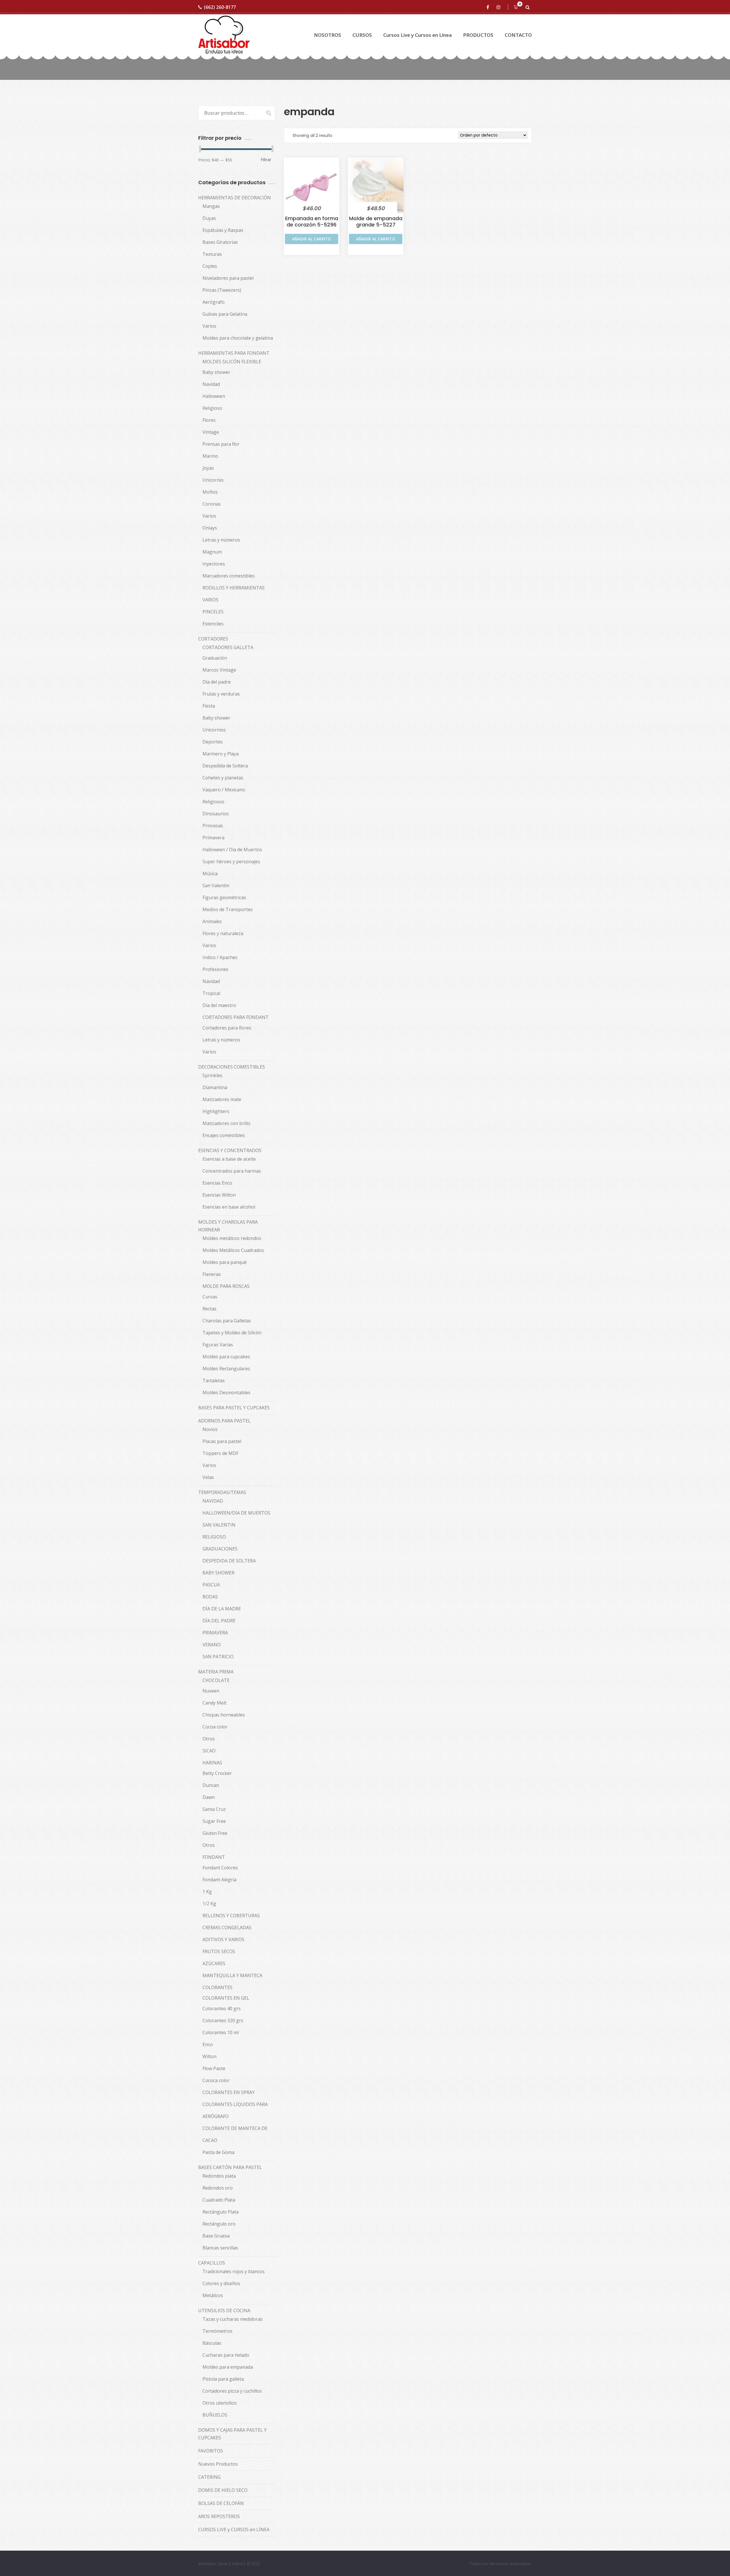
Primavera (213, 838)
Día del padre (217, 682)
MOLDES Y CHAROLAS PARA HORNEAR (228, 1226)
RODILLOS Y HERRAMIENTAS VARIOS (234, 594)
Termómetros (217, 2331)
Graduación (215, 658)
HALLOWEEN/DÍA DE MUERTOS (236, 1513)
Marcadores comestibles (229, 576)
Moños (210, 492)
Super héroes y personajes (231, 862)
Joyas (208, 468)
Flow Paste (214, 2068)
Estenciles (213, 624)
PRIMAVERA (215, 1633)
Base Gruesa (216, 2236)
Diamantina (215, 1087)
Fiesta (209, 706)
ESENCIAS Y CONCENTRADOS (230, 1150)
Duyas (209, 218)
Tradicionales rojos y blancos (234, 2271)
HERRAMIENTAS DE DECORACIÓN (235, 198)
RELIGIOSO (214, 1537)
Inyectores (214, 564)
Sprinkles (212, 1075)
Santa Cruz (214, 1809)
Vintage (211, 432)
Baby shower (216, 372)
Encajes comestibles (224, 1135)
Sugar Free (214, 1821)
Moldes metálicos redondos (232, 1238)
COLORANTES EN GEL (226, 1998)
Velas (208, 1477)
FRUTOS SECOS (219, 1951)
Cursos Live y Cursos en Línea (417, 35)
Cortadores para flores (227, 1028)
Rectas (209, 1309)
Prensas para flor (221, 444)
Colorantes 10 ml (221, 2032)
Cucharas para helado (226, 2355)
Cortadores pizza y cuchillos (232, 2391)
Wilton (209, 2056)
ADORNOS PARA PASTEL (224, 1421)
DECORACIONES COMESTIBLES (232, 1067)
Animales (212, 921)
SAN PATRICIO (218, 1657)
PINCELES (213, 612)
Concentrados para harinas (232, 1171)
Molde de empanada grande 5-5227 (376, 221)
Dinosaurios (216, 814)
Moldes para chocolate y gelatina (238, 338)
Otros (209, 1739)
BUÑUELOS (215, 2415)
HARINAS (212, 1763)
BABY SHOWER (218, 1573)
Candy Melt (214, 1703)
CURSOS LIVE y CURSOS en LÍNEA (234, 2530)
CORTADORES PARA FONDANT (236, 1017)
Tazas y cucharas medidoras (233, 2319)
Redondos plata (219, 2176)
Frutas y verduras (221, 694)
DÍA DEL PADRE (219, 1621)
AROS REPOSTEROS (219, 2516)
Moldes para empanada (228, 2367)
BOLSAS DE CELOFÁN (221, 2503)
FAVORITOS (211, 2451)
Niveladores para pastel (228, 278)
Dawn (209, 1797)
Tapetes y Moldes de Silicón (232, 1333)
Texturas (212, 254)
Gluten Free (215, 1833)
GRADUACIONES (220, 1549)
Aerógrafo (214, 302)
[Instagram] (499, 7)
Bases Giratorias (220, 242)
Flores (209, 420)
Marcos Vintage (219, 670)
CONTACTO (518, 35)
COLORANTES (217, 1987)
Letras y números (221, 540)
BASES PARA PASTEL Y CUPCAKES (234, 1408)
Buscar (266, 113)
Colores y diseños (221, 2283)
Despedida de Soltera (225, 766)
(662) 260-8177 (220, 7)
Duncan (211, 1785)
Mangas (211, 206)
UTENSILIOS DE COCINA (224, 2311)
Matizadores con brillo (226, 1123)
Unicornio (213, 480)
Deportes (213, 742)
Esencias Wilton (219, 1195)
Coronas (212, 504)
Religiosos (213, 802)
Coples (210, 266)
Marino (210, 456)
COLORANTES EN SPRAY (229, 2092)
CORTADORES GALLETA (228, 647)
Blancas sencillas (220, 2248)
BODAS (210, 1597)
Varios (209, 326)
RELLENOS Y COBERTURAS (231, 1916)
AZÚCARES (214, 1963)
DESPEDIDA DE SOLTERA (229, 1561)
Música (210, 873)
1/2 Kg (209, 1904)
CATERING (209, 2477)
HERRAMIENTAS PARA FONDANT (234, 353)
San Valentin (216, 885)
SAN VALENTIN (219, 1525)
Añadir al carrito (312, 239)
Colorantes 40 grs (222, 2008)
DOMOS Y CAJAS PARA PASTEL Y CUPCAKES (232, 2434)
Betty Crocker (217, 1773)
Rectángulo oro (219, 2224)
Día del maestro (219, 1005)
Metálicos (213, 2295)
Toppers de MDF (220, 1453)
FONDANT (214, 1857)
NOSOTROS (328, 35)
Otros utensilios (220, 2403)
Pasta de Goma (218, 2152)
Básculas (212, 2343)
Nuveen (211, 1691)
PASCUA (211, 1585)
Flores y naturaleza (223, 933)
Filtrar (266, 160)
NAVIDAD (213, 1501)
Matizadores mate (222, 1099)
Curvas (210, 1297)
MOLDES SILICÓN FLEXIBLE (232, 362)
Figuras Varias (218, 1345)
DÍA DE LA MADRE (222, 1609)
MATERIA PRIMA (216, 1672)
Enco (208, 2044)
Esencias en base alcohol (229, 1207)
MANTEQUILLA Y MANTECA (232, 1975)
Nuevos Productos (218, 2464)
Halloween (214, 396)
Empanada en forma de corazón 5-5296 (312, 221)
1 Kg (207, 1892)
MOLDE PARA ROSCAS (226, 1286)
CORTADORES (213, 639)
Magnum (212, 552)
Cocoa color (215, 1727)
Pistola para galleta (223, 2379)
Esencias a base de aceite (229, 1159)
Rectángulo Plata (221, 2212)
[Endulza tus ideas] (224, 35)
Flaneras (212, 1274)
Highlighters (216, 1111)
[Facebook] (489, 7)
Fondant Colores (220, 1868)
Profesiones (215, 969)
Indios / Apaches (220, 957)
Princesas (213, 826)
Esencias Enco (217, 1183)
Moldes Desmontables (226, 1393)
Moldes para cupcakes (226, 1357)
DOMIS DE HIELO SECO (223, 2490)
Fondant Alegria (219, 1880)
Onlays (210, 528)
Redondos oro (218, 2188)
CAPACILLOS (212, 2263)
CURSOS (362, 35)
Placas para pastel (222, 1441)
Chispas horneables (224, 1715)
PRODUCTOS (478, 35)
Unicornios (214, 730)
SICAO (209, 1751)
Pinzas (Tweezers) (222, 290)
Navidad (211, 384)
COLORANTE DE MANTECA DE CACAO (235, 2134)
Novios (210, 1429)
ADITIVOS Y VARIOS (223, 1939)
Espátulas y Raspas (223, 230)
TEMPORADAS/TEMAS (222, 1492)
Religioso (212, 408)
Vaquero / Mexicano (224, 790)
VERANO (212, 1645)
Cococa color (216, 2080)
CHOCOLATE (216, 1680)
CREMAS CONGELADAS (227, 1928)
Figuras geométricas (224, 897)
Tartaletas (214, 1381)
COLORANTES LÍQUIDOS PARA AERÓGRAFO (235, 2110)
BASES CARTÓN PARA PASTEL (230, 2167)
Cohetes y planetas (223, 778)
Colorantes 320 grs (223, 2020)
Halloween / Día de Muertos (232, 850)
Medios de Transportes (228, 909)
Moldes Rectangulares (226, 1369)
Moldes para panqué (225, 1262)
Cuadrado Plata (219, 2200)
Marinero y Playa (221, 754)
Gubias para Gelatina (225, 314)
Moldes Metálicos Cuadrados (233, 1250)
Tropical (211, 993)
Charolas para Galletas (227, 1321)
